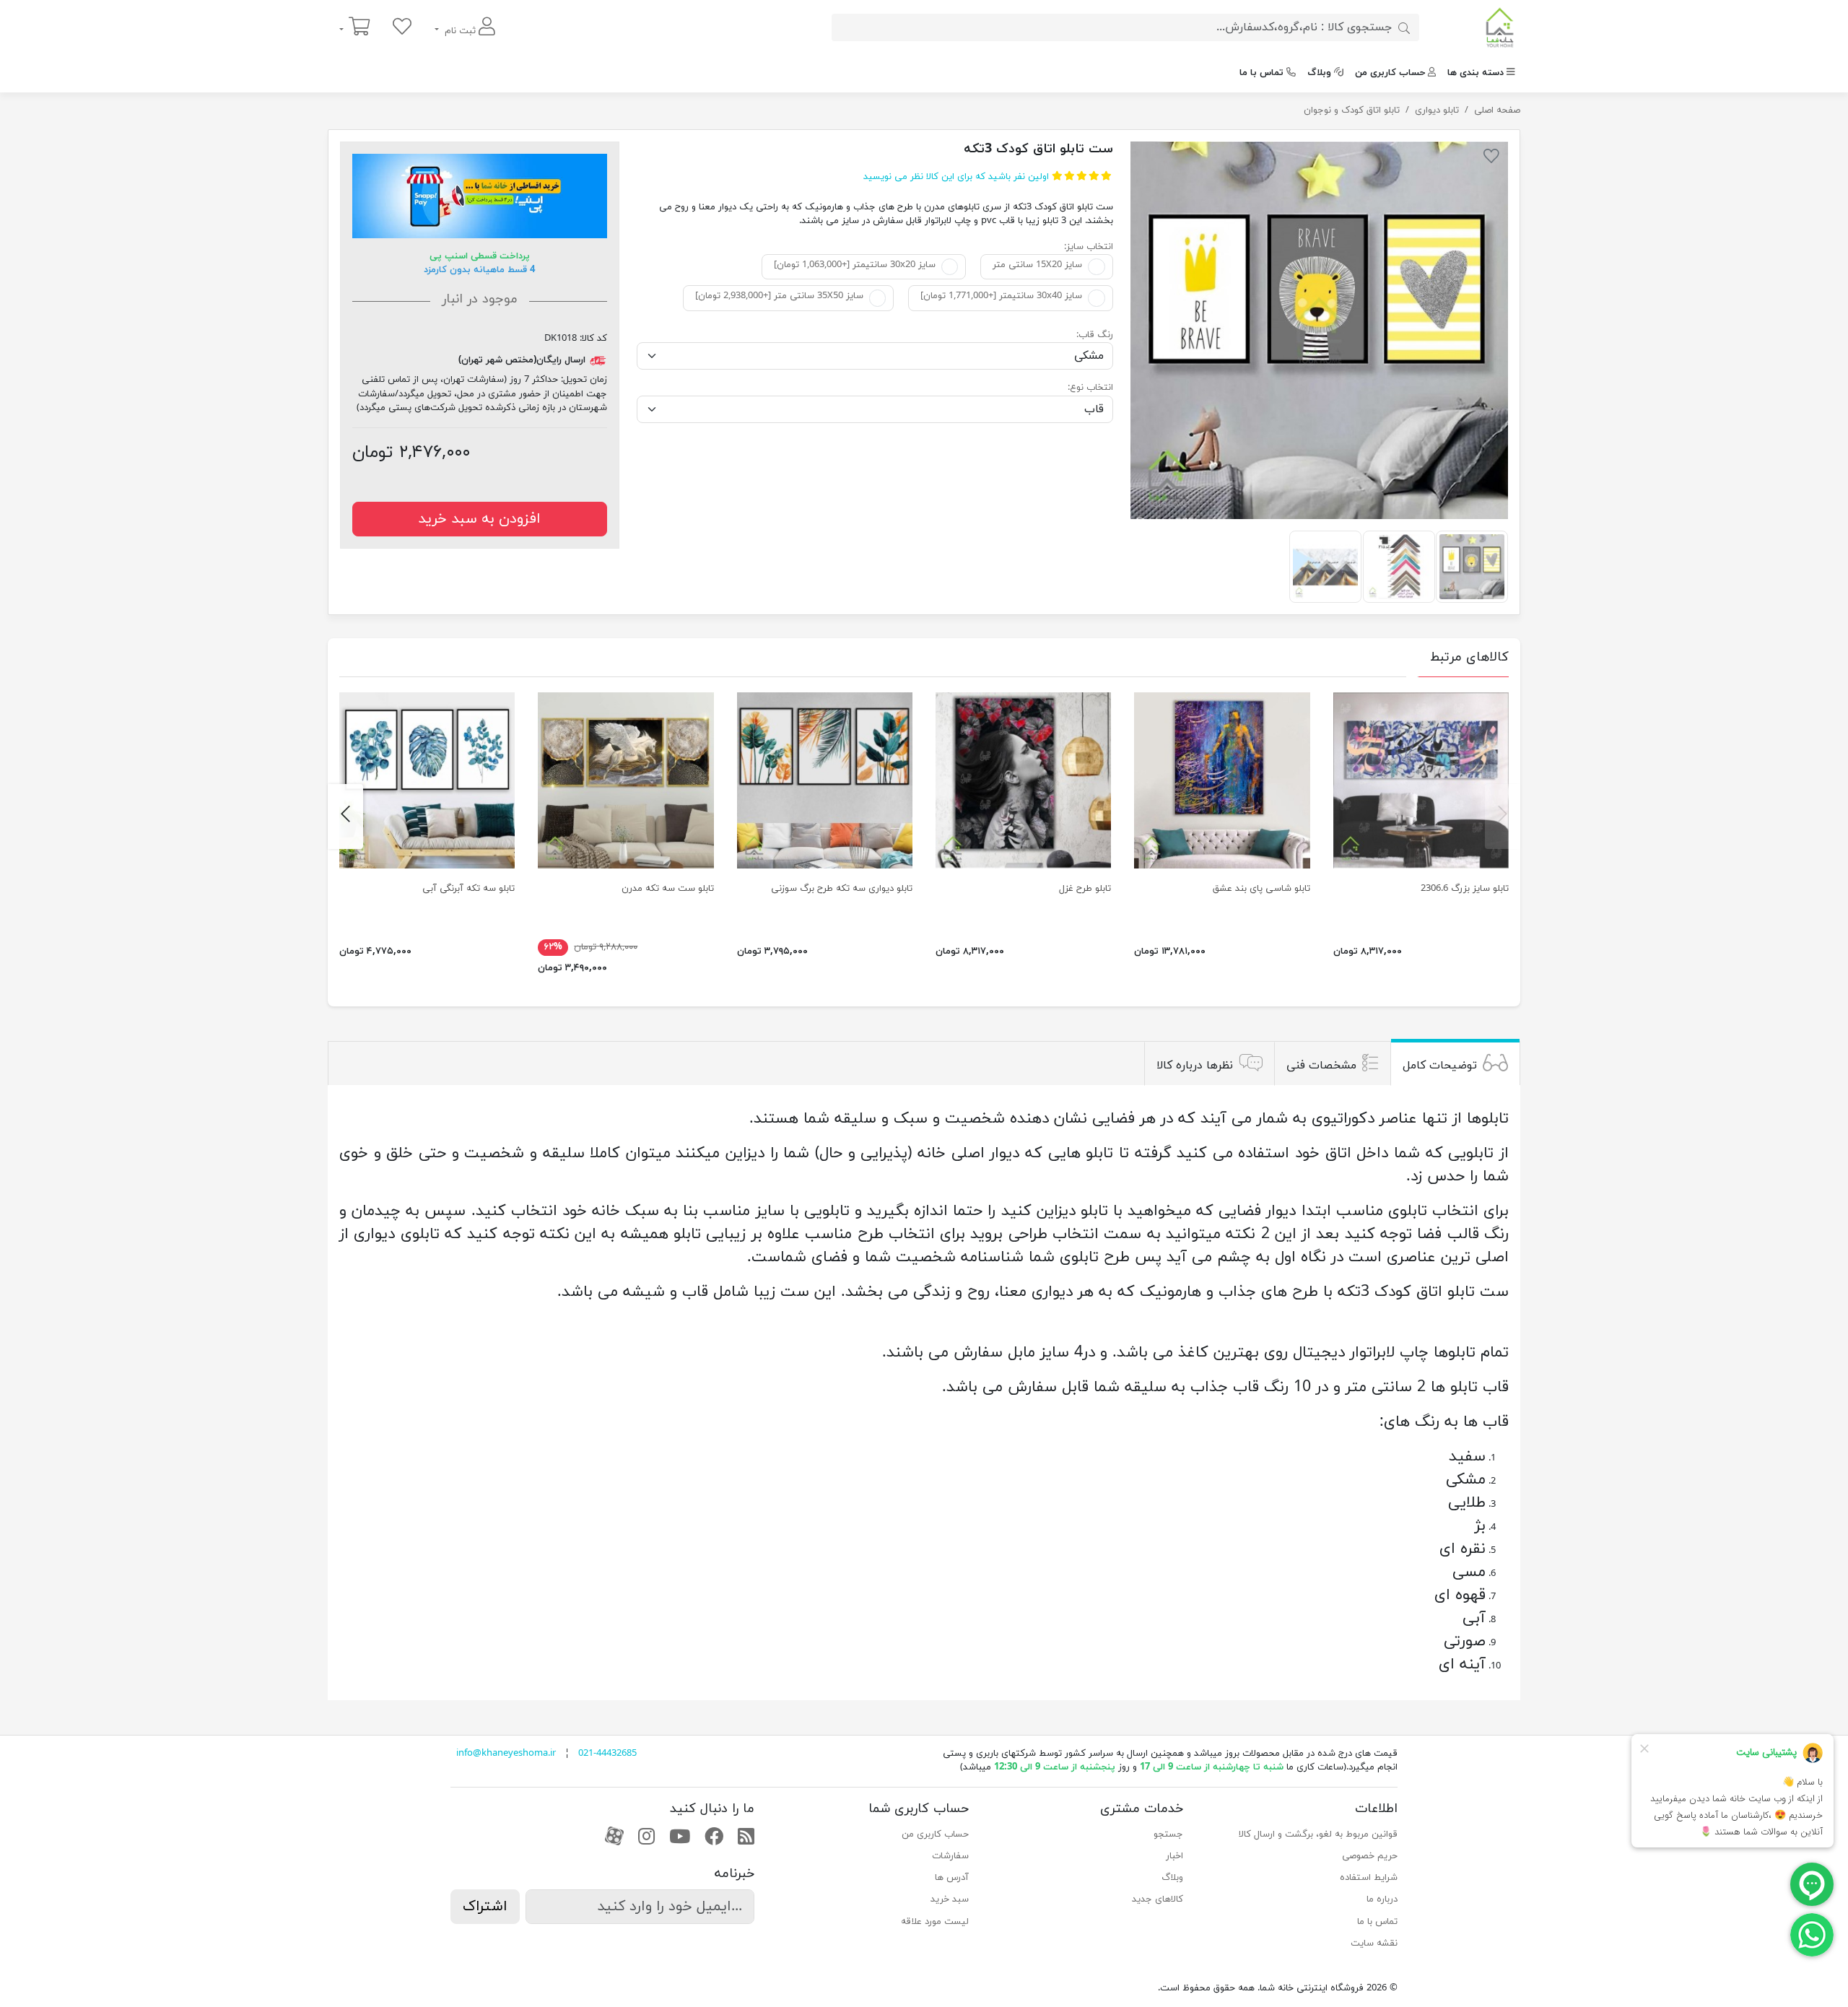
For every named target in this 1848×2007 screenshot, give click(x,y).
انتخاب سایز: (1089, 247)
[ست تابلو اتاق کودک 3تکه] (1319, 330)
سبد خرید (950, 1899)
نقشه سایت (1374, 1943)
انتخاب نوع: (1090, 388)
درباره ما (1382, 1899)
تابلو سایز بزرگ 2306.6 (1465, 889)
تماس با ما (1261, 73)
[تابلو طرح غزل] (1023, 780)
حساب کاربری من (1390, 73)
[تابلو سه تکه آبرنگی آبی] (427, 780)
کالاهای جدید (1158, 1899)
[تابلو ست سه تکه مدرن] (626, 780)
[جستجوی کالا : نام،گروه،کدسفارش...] (1404, 27)
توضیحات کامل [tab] (1440, 1065)
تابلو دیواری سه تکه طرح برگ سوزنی (842, 889)
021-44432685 (607, 1754)
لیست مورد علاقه (935, 1922)
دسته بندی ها (1476, 73)
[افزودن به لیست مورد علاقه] (1491, 159)
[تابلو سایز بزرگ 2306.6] (1421, 780)
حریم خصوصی (1370, 1856)
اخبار (1174, 1856)
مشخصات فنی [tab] (1321, 1065)
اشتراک (485, 1907)
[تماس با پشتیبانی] (1812, 1934)
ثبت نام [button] (460, 31)
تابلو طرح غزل (1085, 889)
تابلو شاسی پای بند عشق (1261, 889)
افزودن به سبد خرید (479, 519)
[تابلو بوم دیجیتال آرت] (1222, 780)
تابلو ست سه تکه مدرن (668, 889)
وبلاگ (1319, 73)
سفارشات (950, 1856)
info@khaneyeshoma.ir (506, 1754)
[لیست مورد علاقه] (402, 28)
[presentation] (1503, 817)
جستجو (1168, 1834)
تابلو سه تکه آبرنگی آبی (468, 889)
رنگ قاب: (1095, 335)
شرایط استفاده (1369, 1878)
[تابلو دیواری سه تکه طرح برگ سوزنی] (825, 780)
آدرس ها (952, 1878)
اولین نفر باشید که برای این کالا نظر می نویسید (956, 177)
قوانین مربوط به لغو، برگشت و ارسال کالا (1318, 1834)
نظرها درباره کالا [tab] (1195, 1065)
